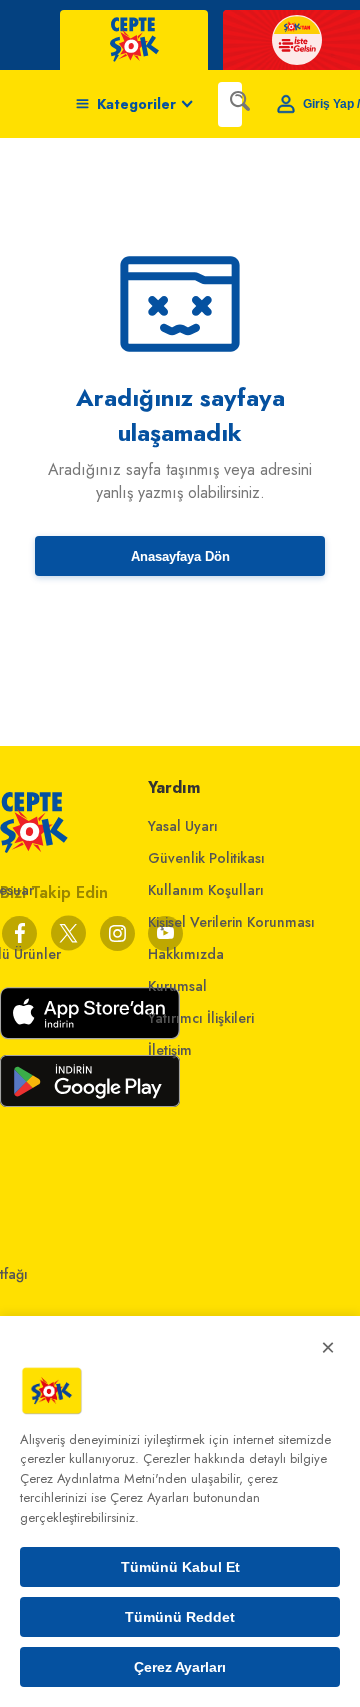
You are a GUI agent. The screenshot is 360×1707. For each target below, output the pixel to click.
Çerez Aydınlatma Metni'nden (103, 1478)
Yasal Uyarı (183, 826)
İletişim (170, 1050)
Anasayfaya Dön (180, 556)
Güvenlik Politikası (206, 858)
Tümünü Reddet (180, 1617)
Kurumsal (177, 986)
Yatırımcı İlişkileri (201, 1018)
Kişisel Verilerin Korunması (231, 922)
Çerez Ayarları (180, 1667)
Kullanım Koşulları (206, 890)
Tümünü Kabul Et (180, 1567)
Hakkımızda (186, 954)
